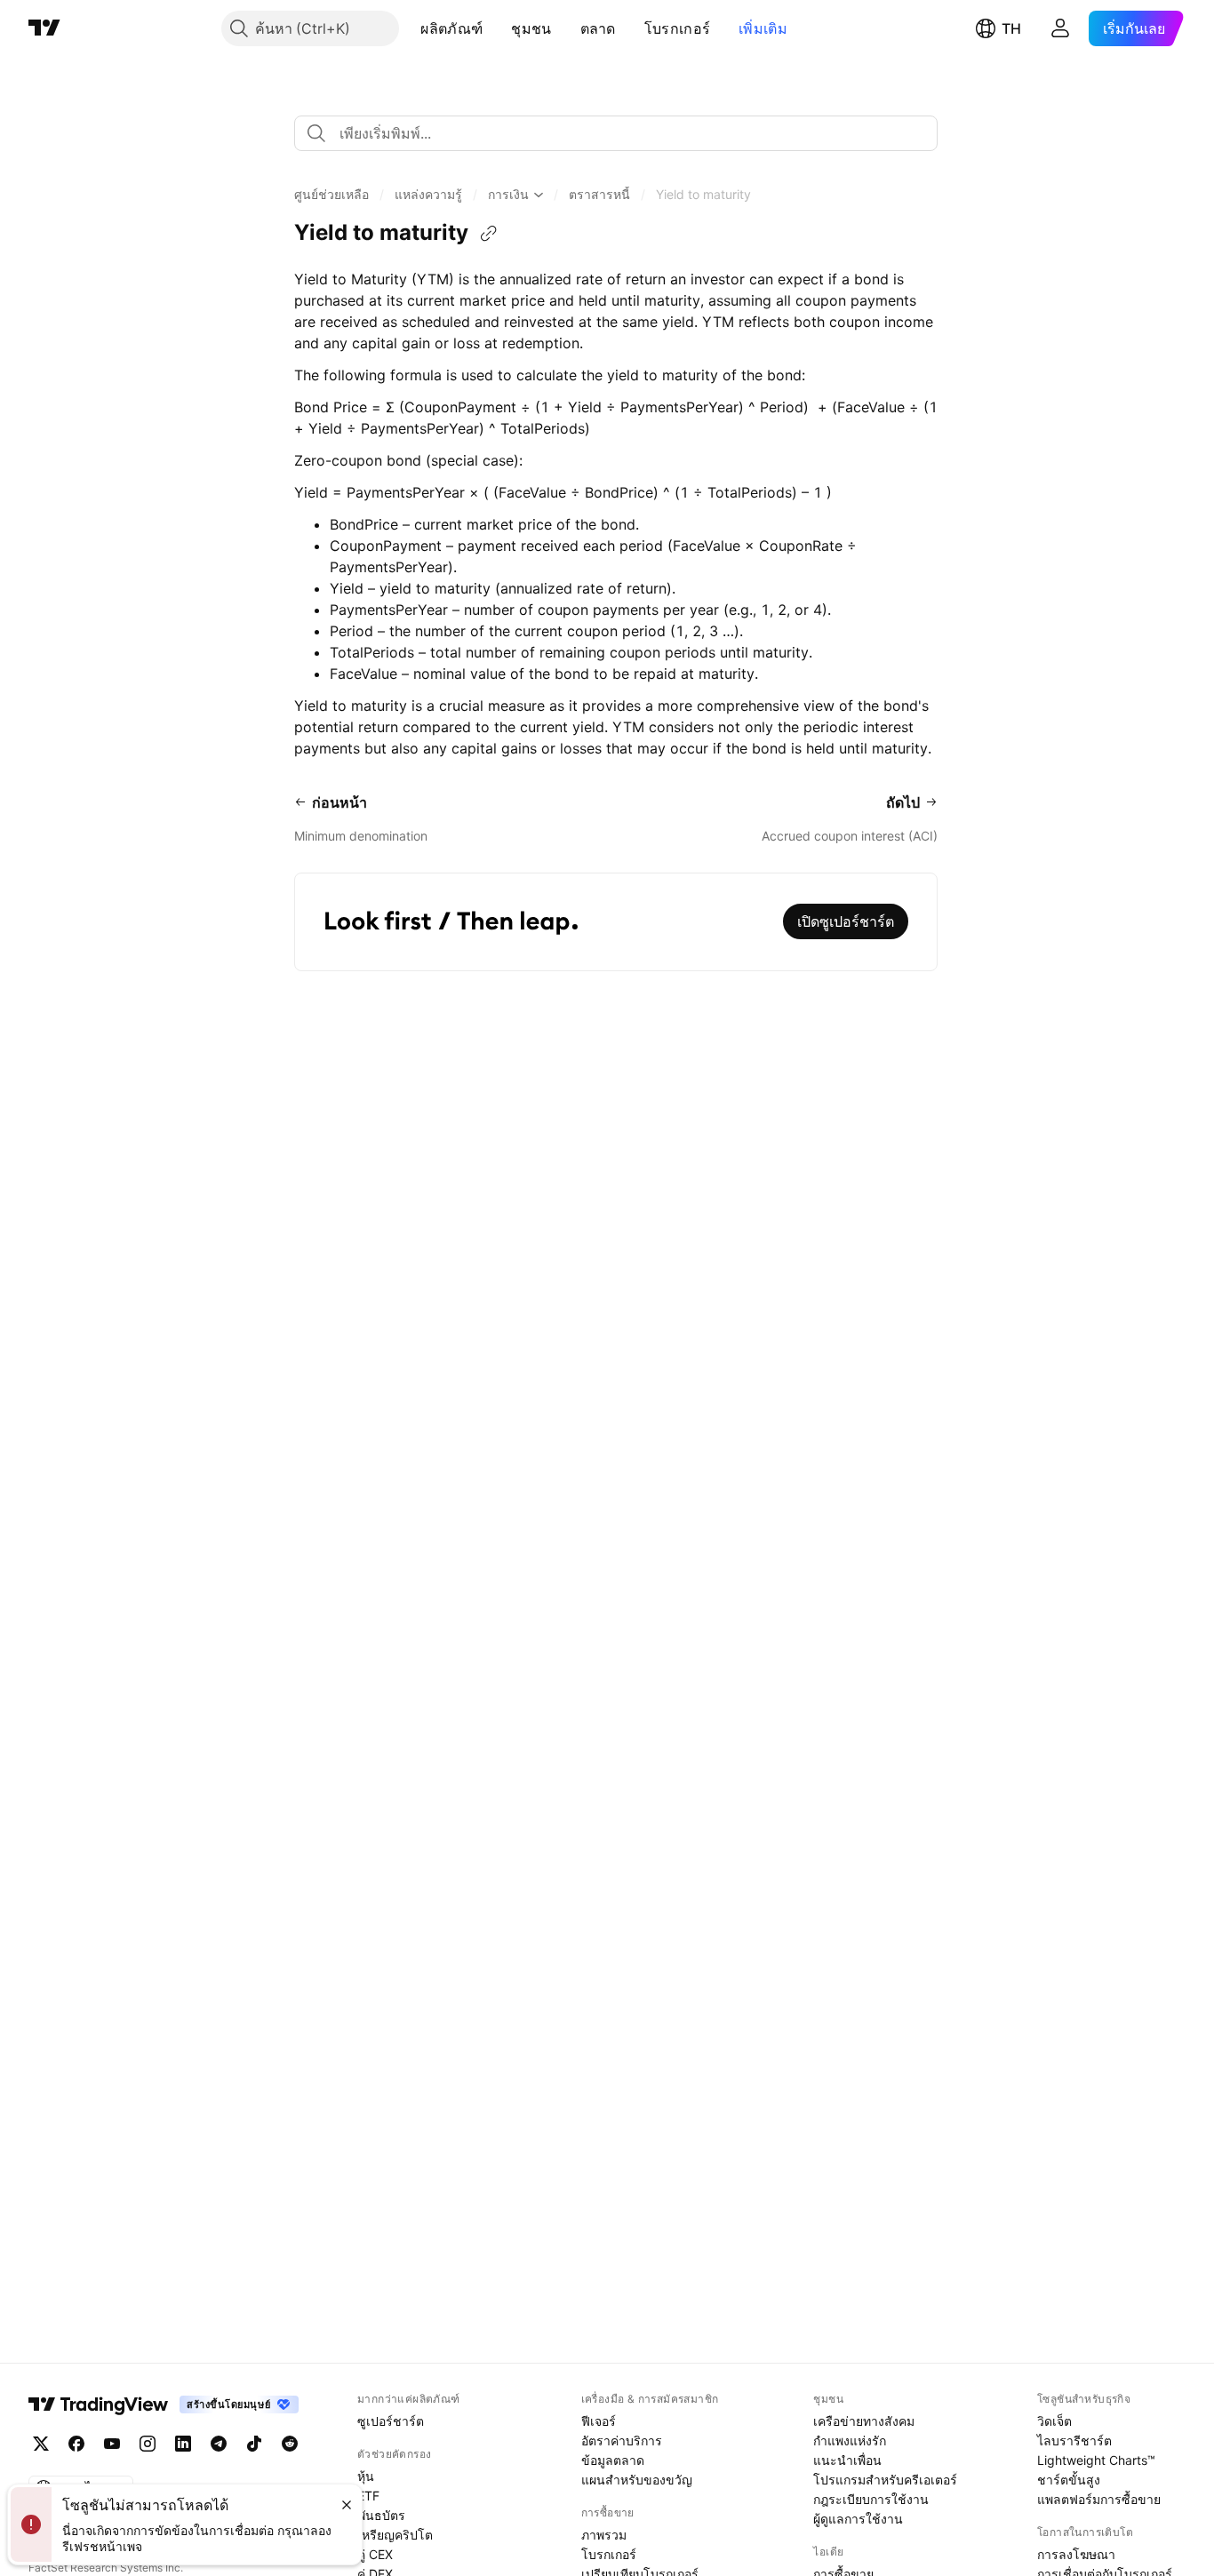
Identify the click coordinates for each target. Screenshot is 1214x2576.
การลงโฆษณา (1076, 2554)
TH (1011, 28)
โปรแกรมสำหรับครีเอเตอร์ (885, 2480)
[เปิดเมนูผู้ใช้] (1060, 28)
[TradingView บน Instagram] (148, 2444)
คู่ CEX (375, 2554)
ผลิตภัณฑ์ (451, 28)
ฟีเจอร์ (599, 2421)
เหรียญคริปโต (395, 2535)
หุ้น (366, 2476)
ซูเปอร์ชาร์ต (391, 2421)
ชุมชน (531, 28)
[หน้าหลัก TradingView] (44, 28)
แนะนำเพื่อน (847, 2460)
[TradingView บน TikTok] (254, 2444)
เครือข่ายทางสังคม (864, 2421)
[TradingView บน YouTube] (112, 2444)
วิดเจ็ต (1054, 2421)
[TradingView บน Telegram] (219, 2444)
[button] (496, 28)
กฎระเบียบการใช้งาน (871, 2499)
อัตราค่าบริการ (622, 2440)
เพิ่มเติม (763, 28)
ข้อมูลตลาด (613, 2460)
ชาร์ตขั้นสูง (1069, 2480)
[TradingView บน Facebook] (76, 2444)
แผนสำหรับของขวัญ (637, 2480)
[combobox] (616, 133)
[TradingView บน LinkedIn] (183, 2444)
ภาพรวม (604, 2535)
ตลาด (598, 28)
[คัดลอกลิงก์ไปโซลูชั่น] (489, 234)
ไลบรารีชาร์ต (1074, 2440)
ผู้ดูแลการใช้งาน (858, 2519)
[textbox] (623, 133)
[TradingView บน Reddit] (290, 2444)
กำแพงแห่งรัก (850, 2440)
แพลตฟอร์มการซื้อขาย (1099, 2499)
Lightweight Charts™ (1096, 2460)
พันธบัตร (381, 2515)
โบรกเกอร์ (677, 28)
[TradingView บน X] (41, 2444)
